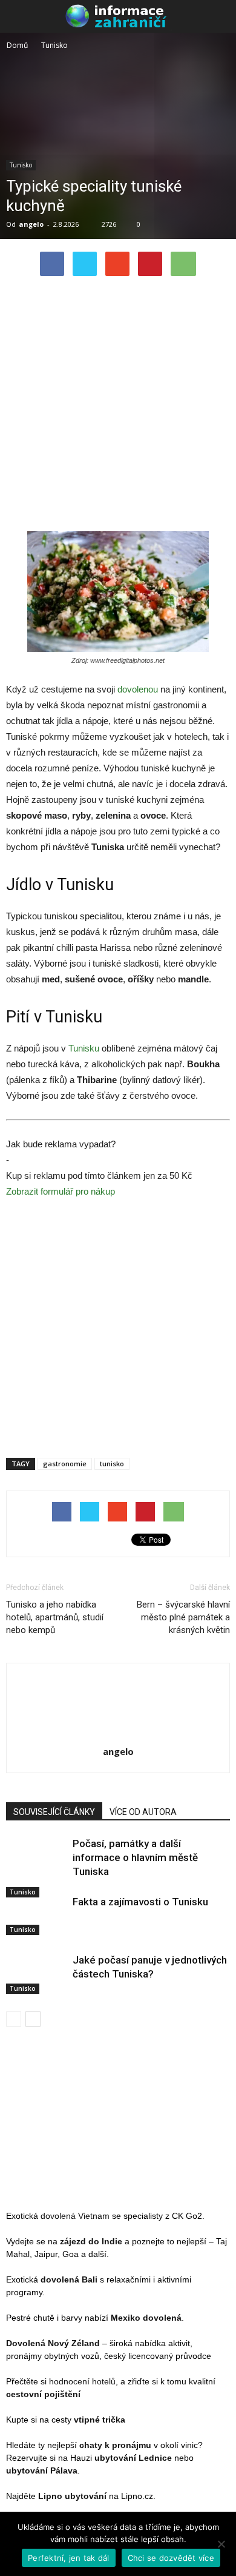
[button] (219, 16)
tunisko (112, 1464)
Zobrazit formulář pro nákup (61, 1191)
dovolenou (138, 689)
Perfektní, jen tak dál (69, 2558)
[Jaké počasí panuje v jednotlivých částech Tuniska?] (36, 1974)
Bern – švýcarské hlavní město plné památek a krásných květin (183, 1617)
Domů (17, 45)
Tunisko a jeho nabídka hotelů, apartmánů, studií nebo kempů (55, 1617)
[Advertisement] (118, 407)
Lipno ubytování (72, 2496)
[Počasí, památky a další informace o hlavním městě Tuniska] (36, 1867)
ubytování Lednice (133, 2458)
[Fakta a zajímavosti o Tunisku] (36, 1915)
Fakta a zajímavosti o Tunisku (140, 1902)
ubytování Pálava (42, 2470)
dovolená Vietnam (75, 2216)
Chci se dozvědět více (171, 2558)
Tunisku (84, 1048)
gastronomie (65, 1464)
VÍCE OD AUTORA (143, 1812)
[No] (221, 2544)
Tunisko (21, 165)
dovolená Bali (69, 2279)
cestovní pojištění (43, 2394)
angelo (31, 224)
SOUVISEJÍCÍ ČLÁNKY (54, 1812)
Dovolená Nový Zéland (53, 2343)
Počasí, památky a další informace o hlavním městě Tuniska (135, 1857)
